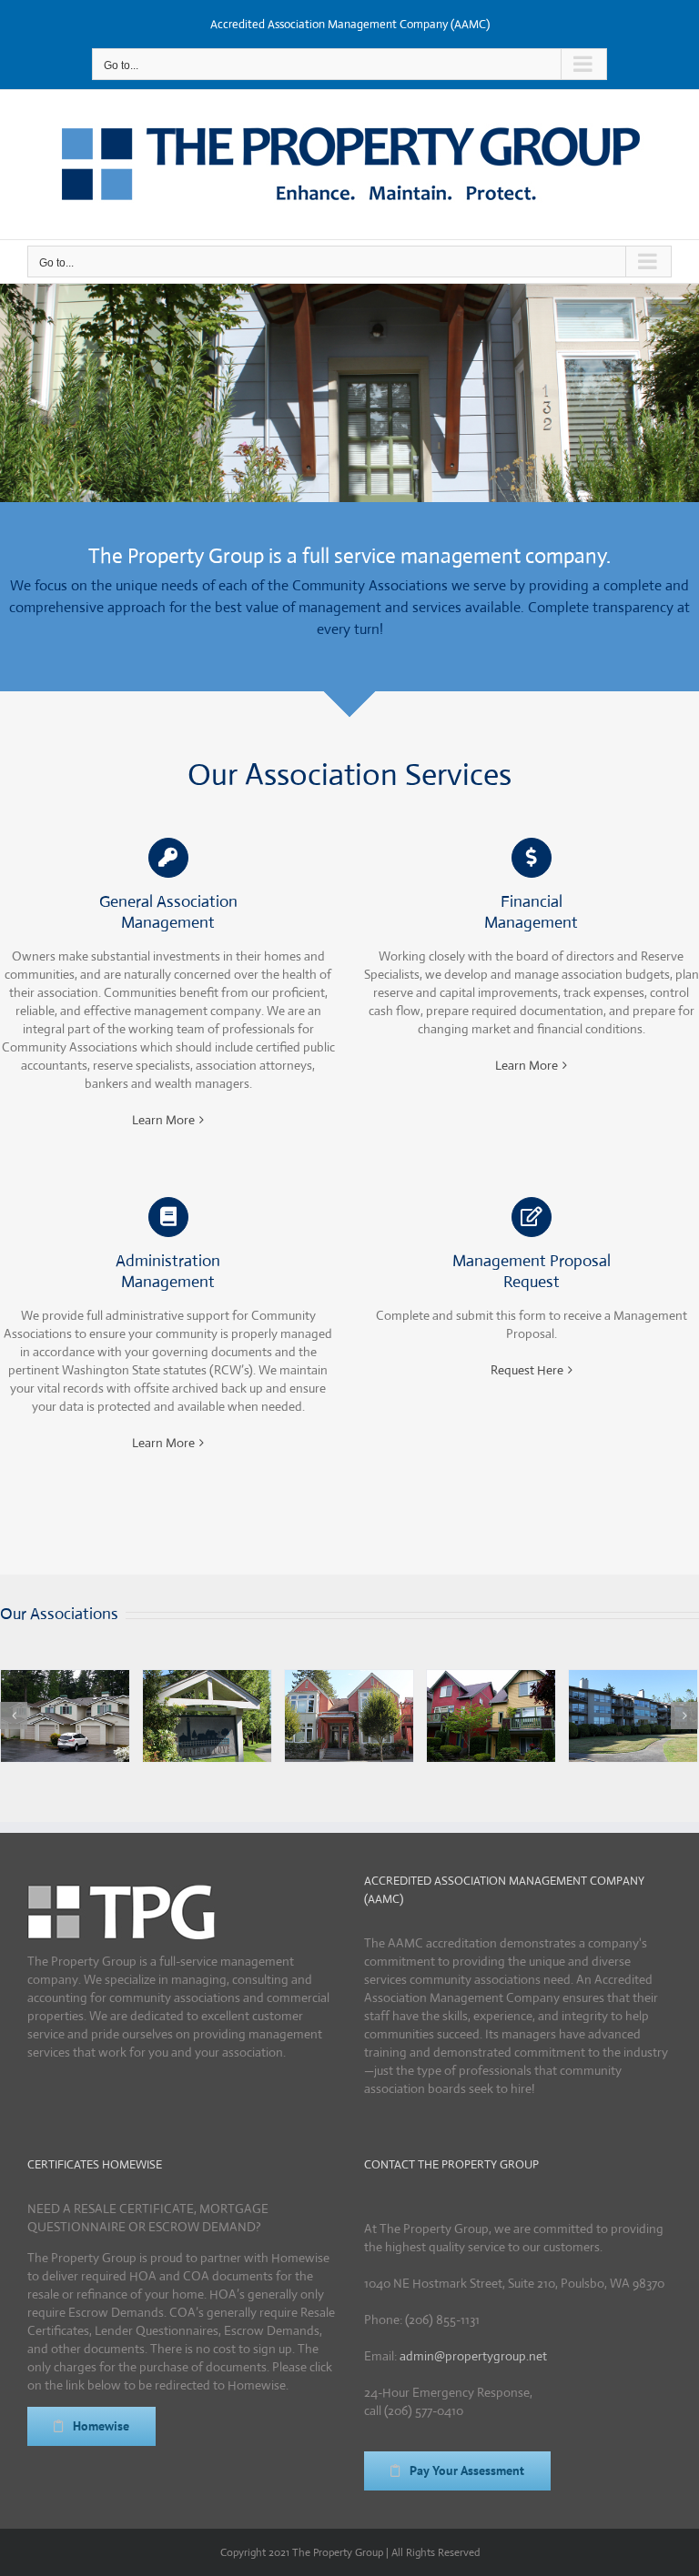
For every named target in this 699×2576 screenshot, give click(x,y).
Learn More (163, 1120)
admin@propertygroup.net (473, 2356)
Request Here (527, 1370)
